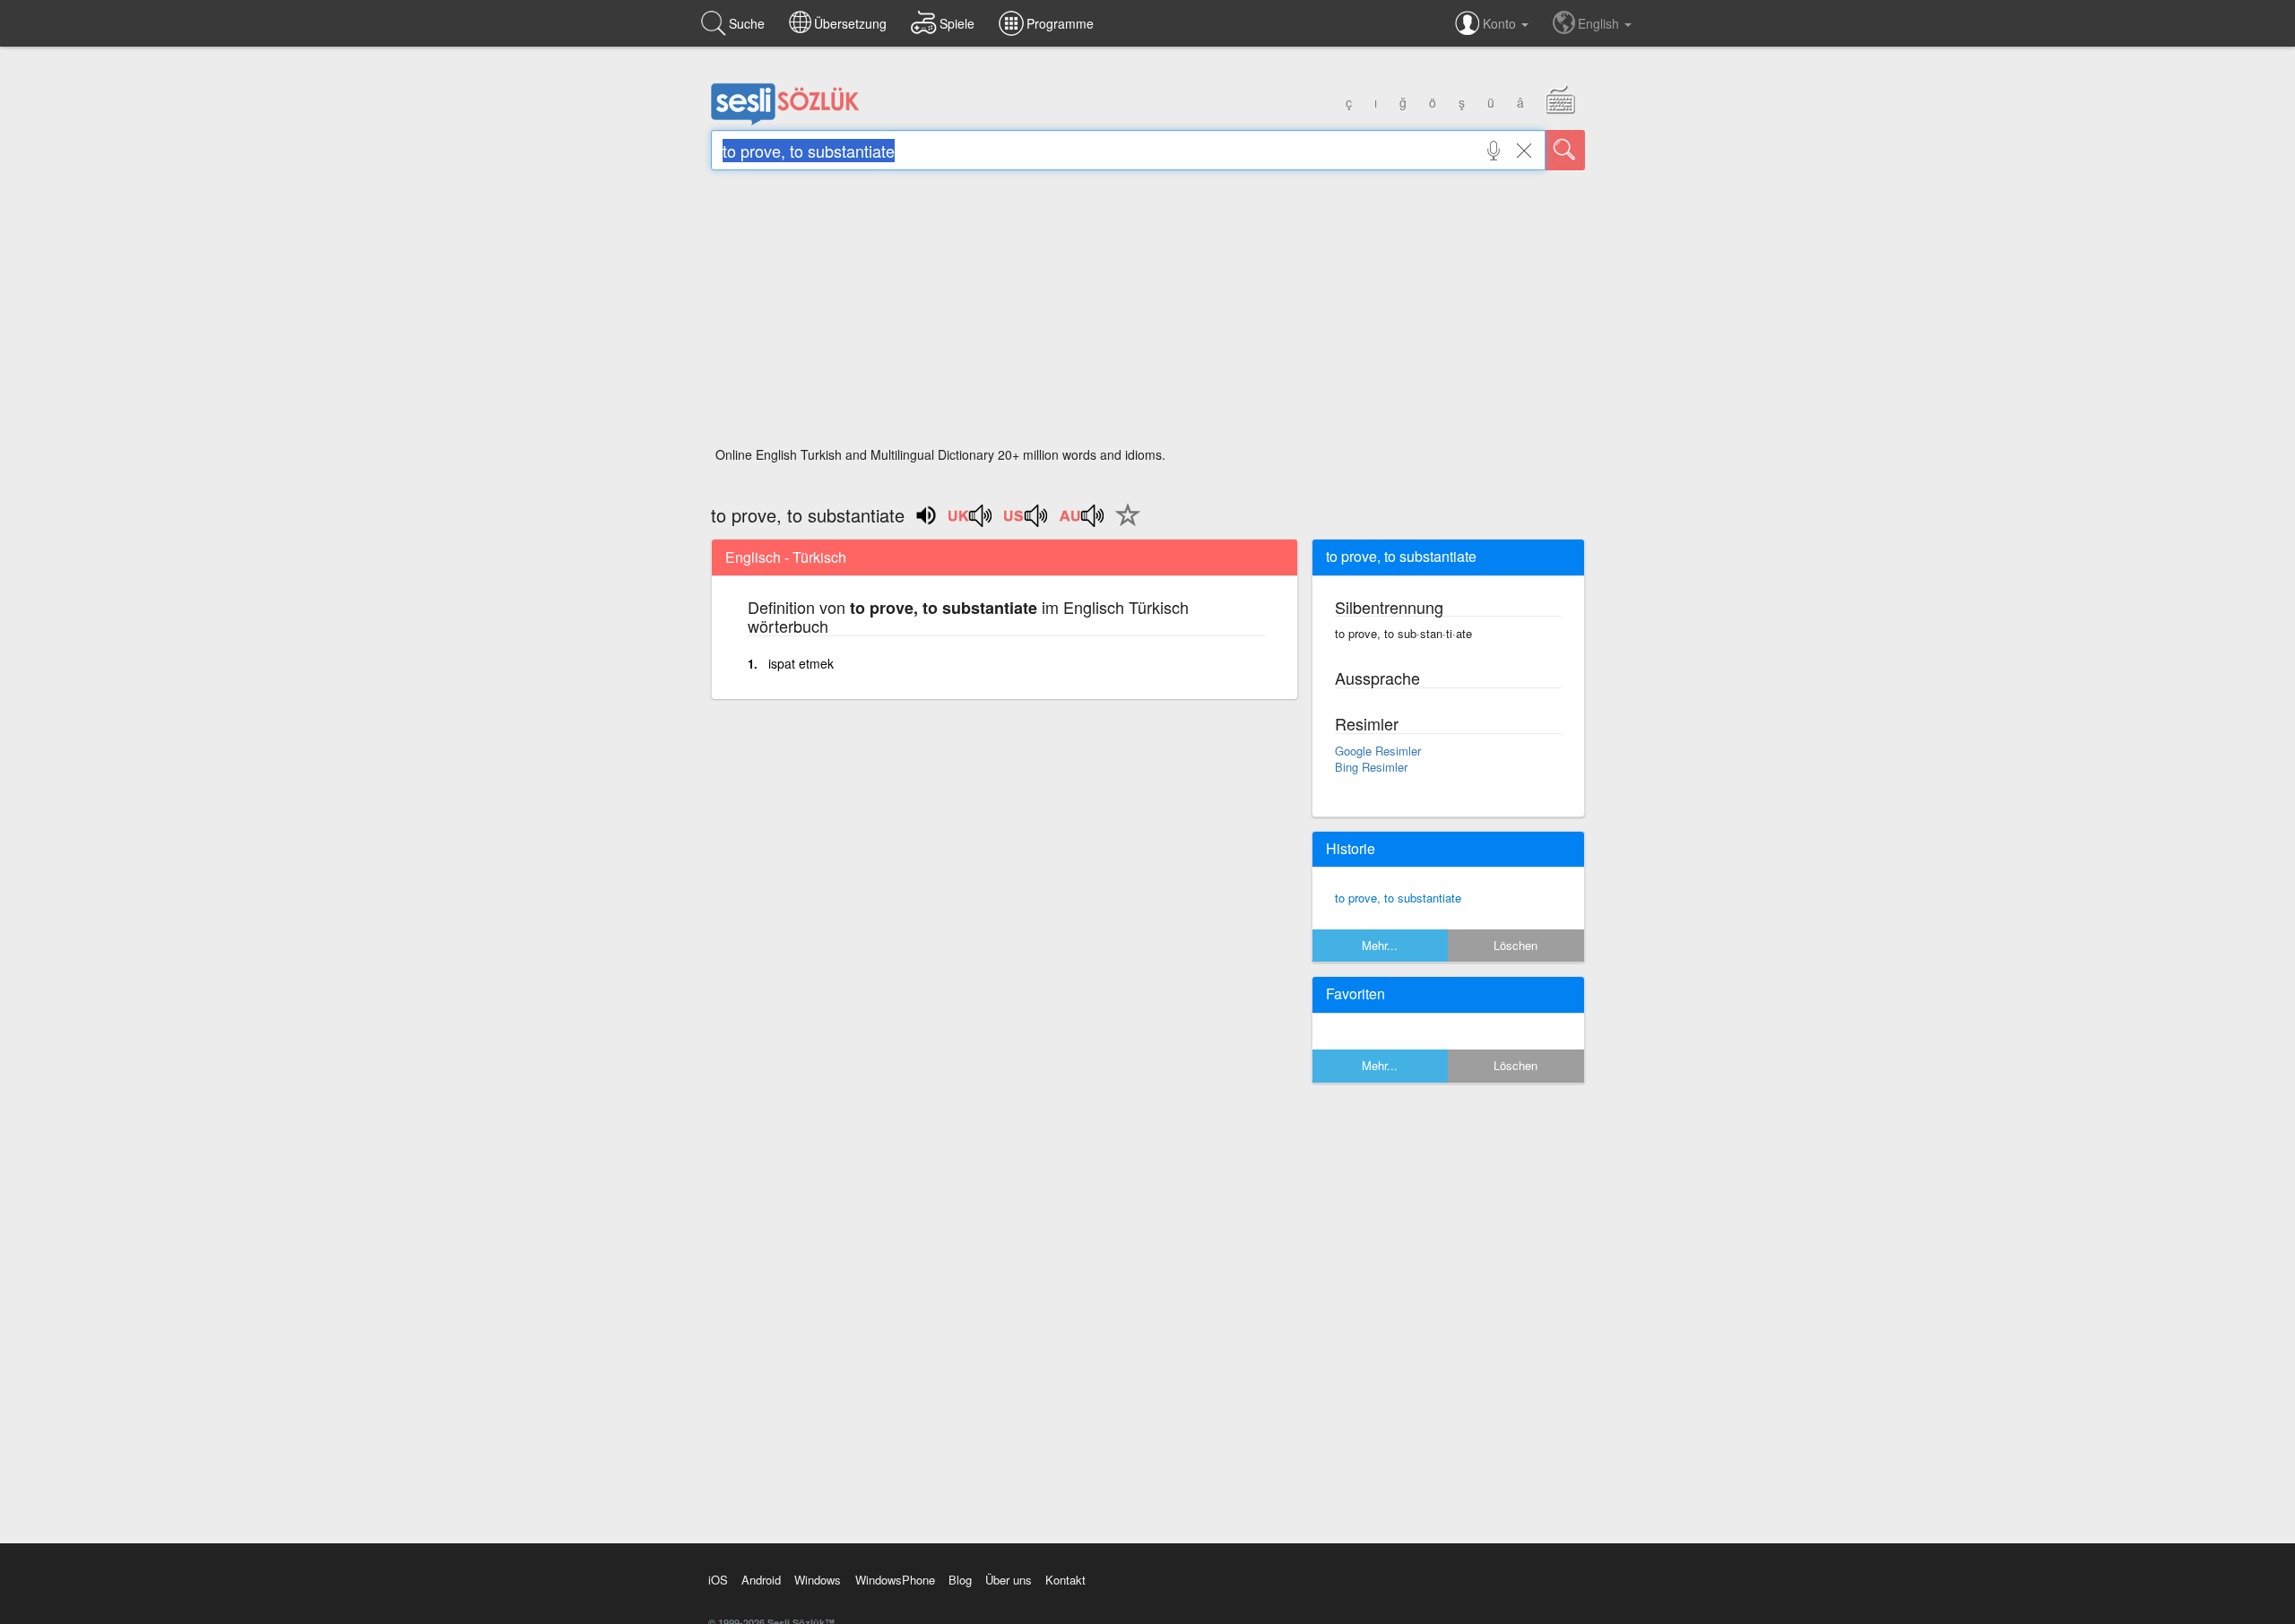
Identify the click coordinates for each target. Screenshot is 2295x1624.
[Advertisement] (1148, 314)
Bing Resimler (1371, 767)
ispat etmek (801, 663)
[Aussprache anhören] (971, 522)
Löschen (1516, 945)
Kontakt (1065, 1580)
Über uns (1009, 1580)
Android (761, 1580)
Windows (818, 1580)
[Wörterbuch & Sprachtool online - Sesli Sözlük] (785, 121)
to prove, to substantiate (1398, 898)
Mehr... (1380, 945)
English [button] (1600, 23)
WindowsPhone (895, 1580)
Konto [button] (1501, 23)
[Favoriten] (1123, 525)
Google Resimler (1378, 751)
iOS (718, 1580)
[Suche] (1565, 150)
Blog (960, 1580)
